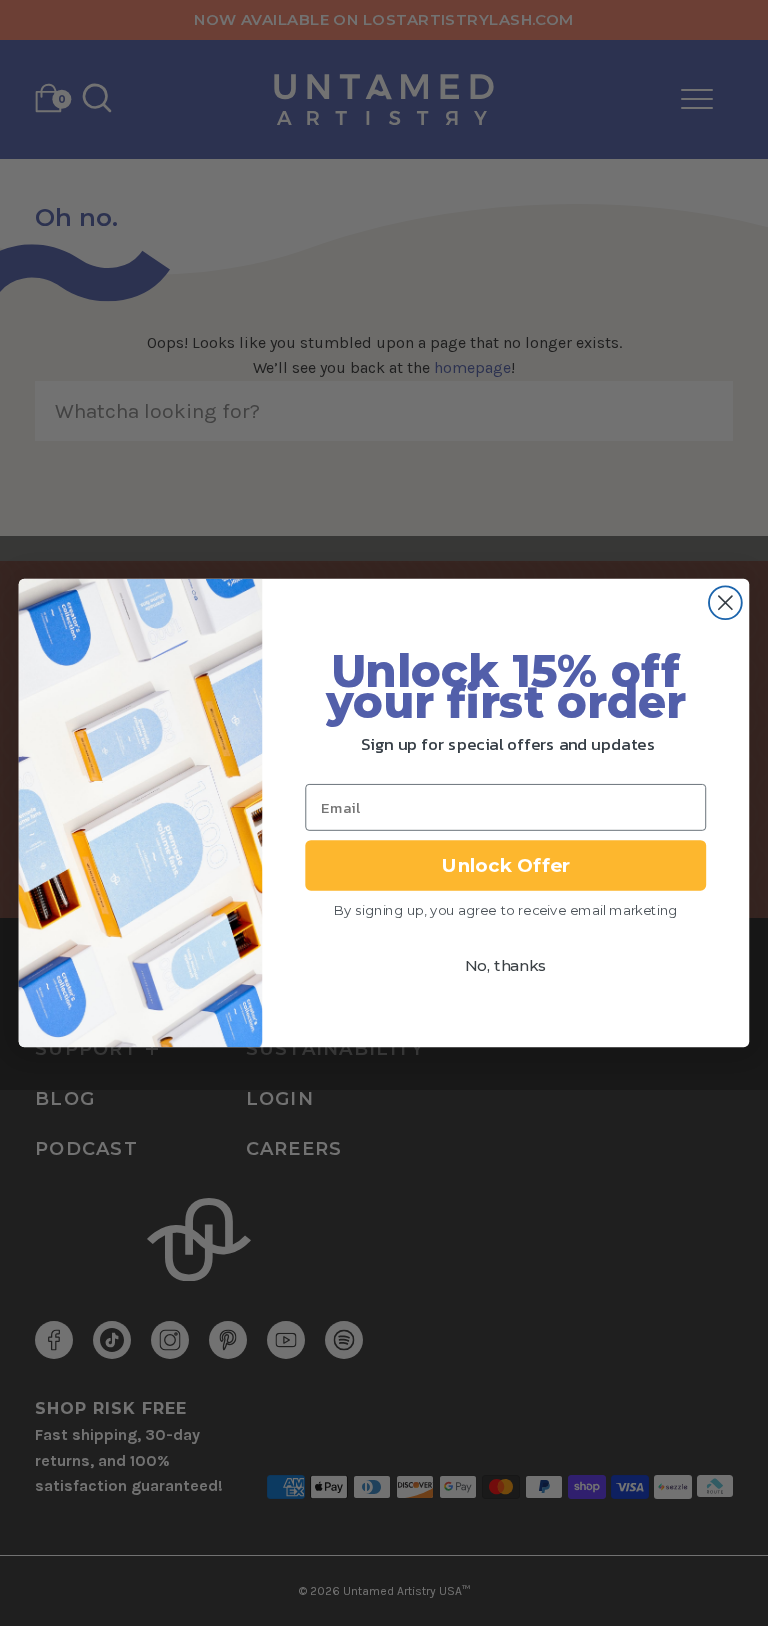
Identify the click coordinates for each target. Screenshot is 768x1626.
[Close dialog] (725, 602)
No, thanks (505, 967)
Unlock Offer (506, 865)
